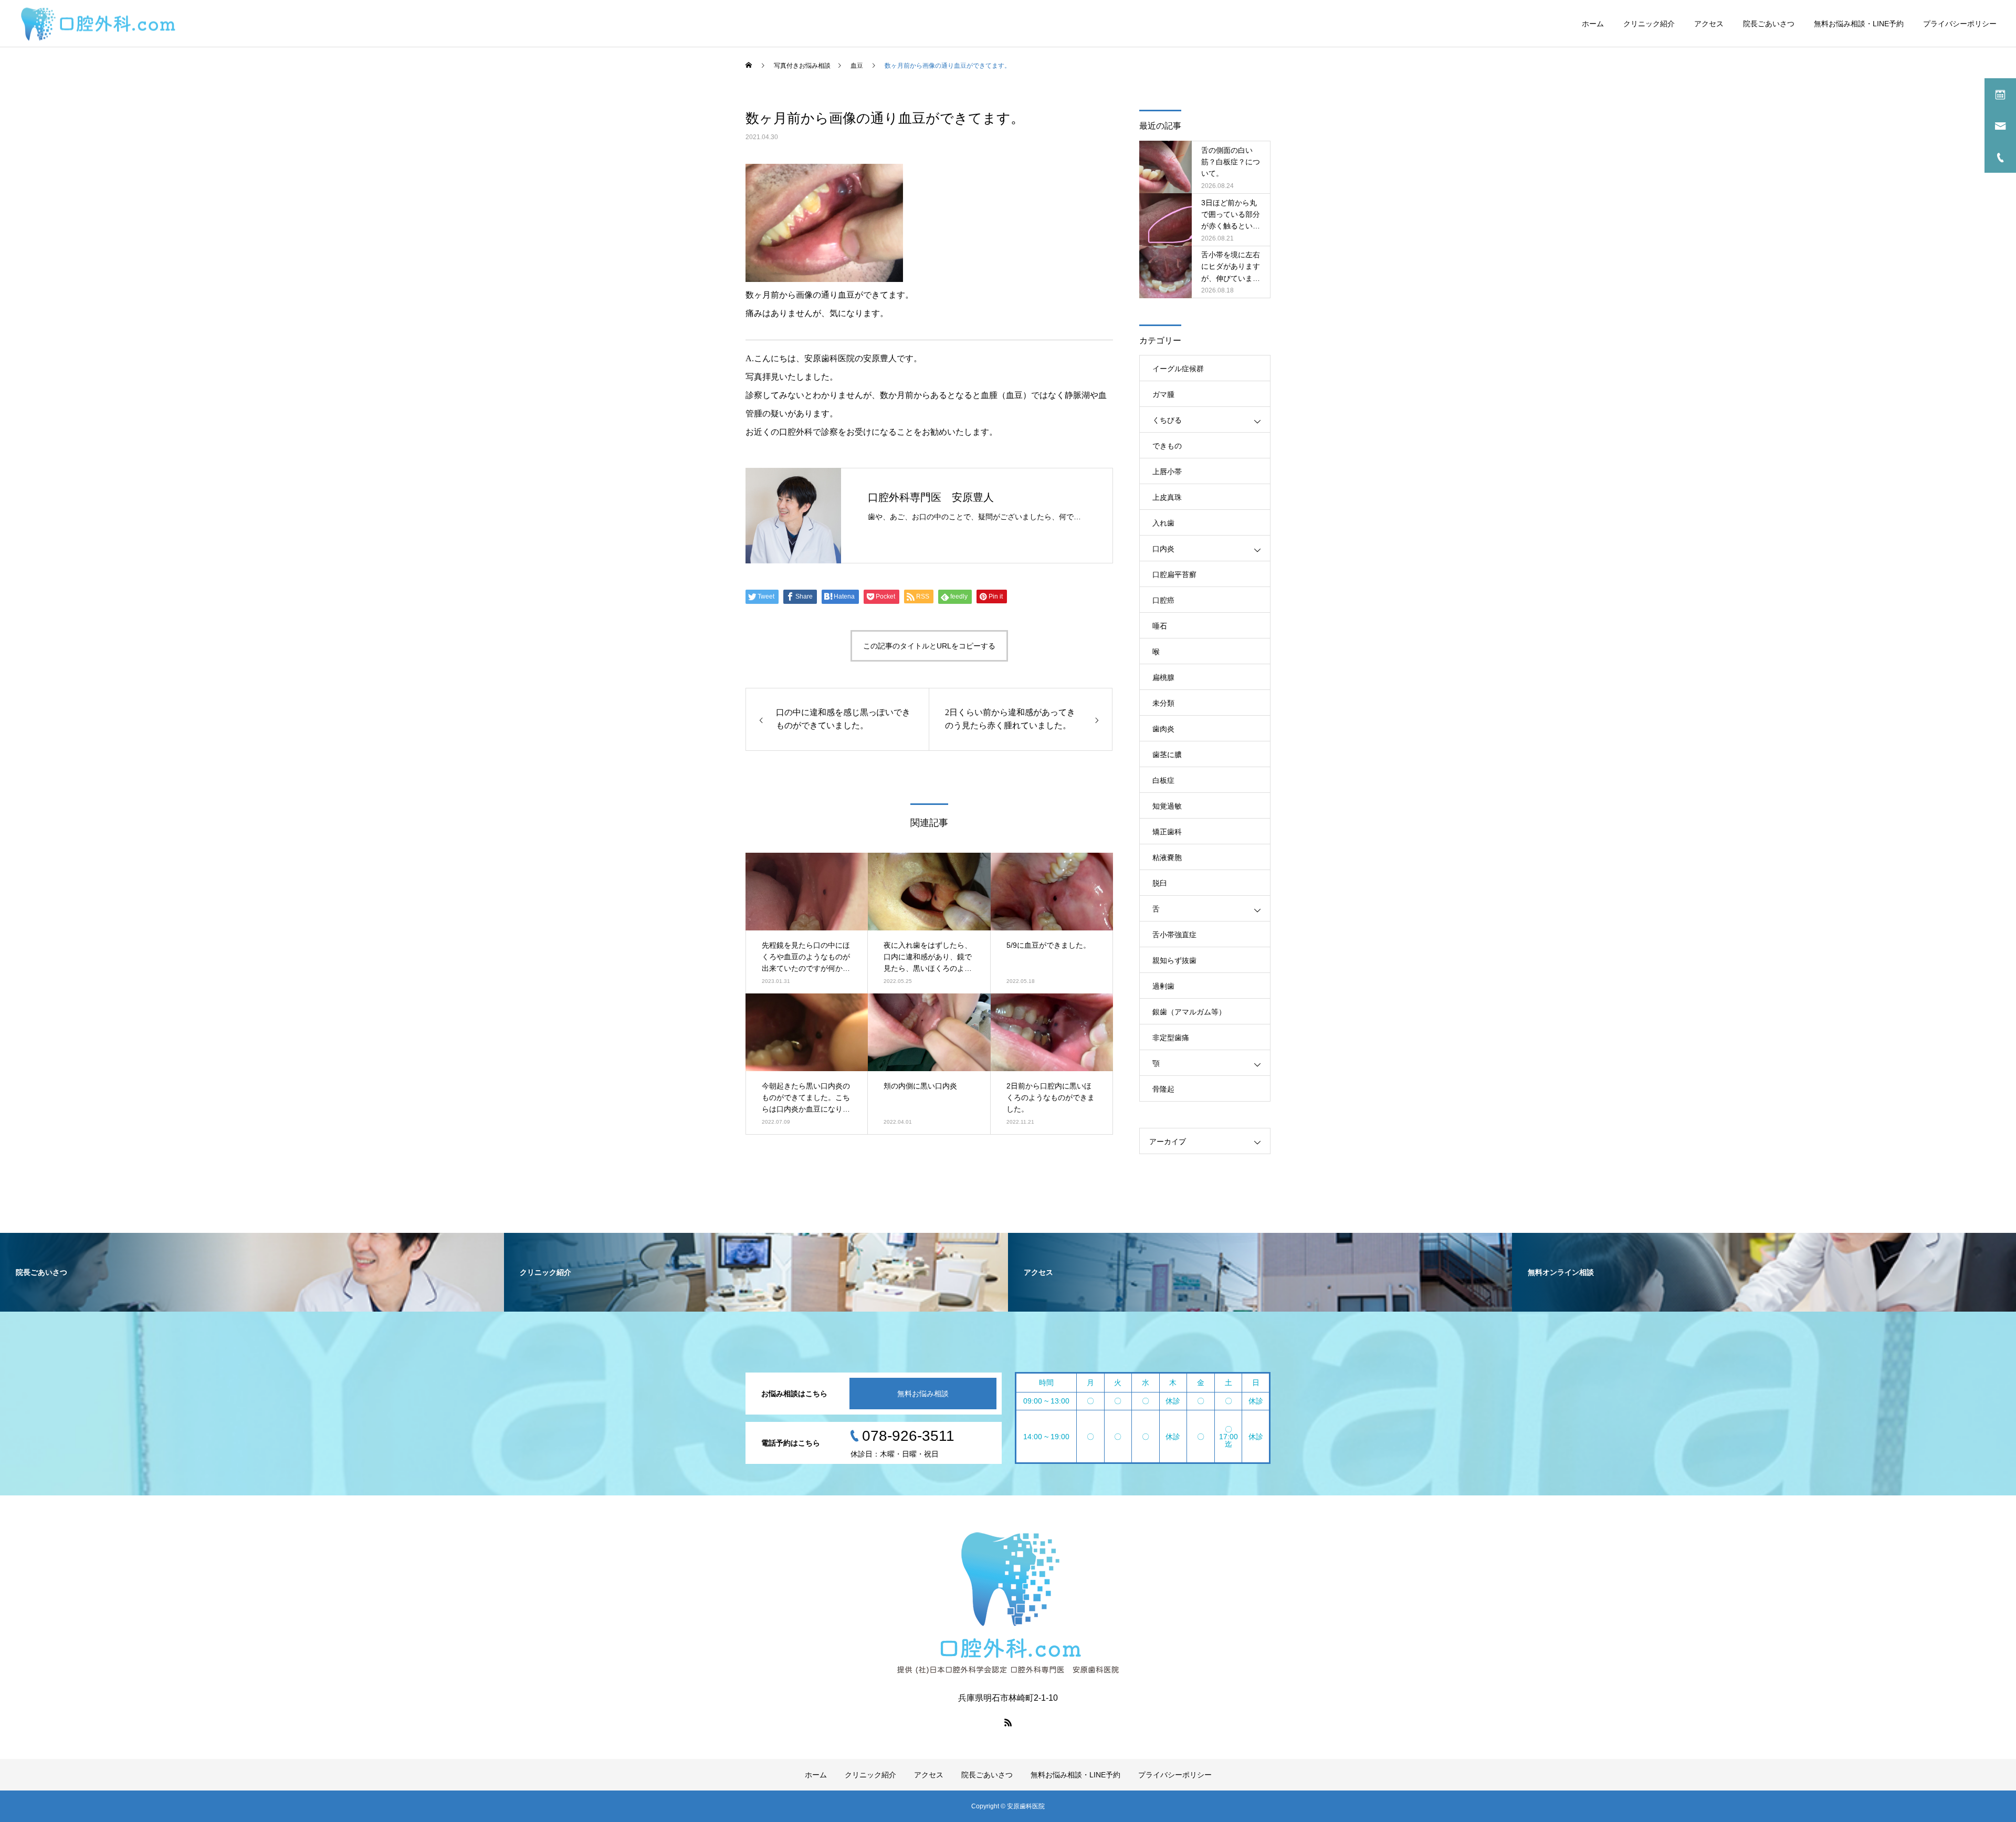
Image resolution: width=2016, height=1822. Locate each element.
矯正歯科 (1167, 832)
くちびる (1167, 420)
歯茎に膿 (1167, 755)
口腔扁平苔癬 (1174, 574)
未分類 (1163, 703)
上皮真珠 (1167, 497)
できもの (1167, 446)
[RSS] (1008, 1722)
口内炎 (1163, 549)
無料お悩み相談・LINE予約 (1859, 24)
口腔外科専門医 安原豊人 (931, 497)
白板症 (1163, 780)
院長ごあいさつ (1769, 24)
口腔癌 (1163, 600)
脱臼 (1160, 883)
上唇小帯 (1167, 472)
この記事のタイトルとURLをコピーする (929, 646)
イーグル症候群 (1178, 369)
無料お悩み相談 (923, 1394)
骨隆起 (1163, 1089)
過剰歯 (1163, 986)
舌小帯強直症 (1174, 935)
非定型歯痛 (1171, 1038)
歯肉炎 (1163, 729)
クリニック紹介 (1649, 24)
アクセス (1709, 24)
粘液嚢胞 (1167, 857)
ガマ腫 (1163, 394)
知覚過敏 (1167, 806)
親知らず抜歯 (1174, 960)
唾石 (1160, 626)
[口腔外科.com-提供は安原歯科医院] (98, 23)
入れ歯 (1163, 523)
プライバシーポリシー (1960, 24)
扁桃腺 (1163, 677)
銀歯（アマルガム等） (1189, 1012)
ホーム (1593, 24)
